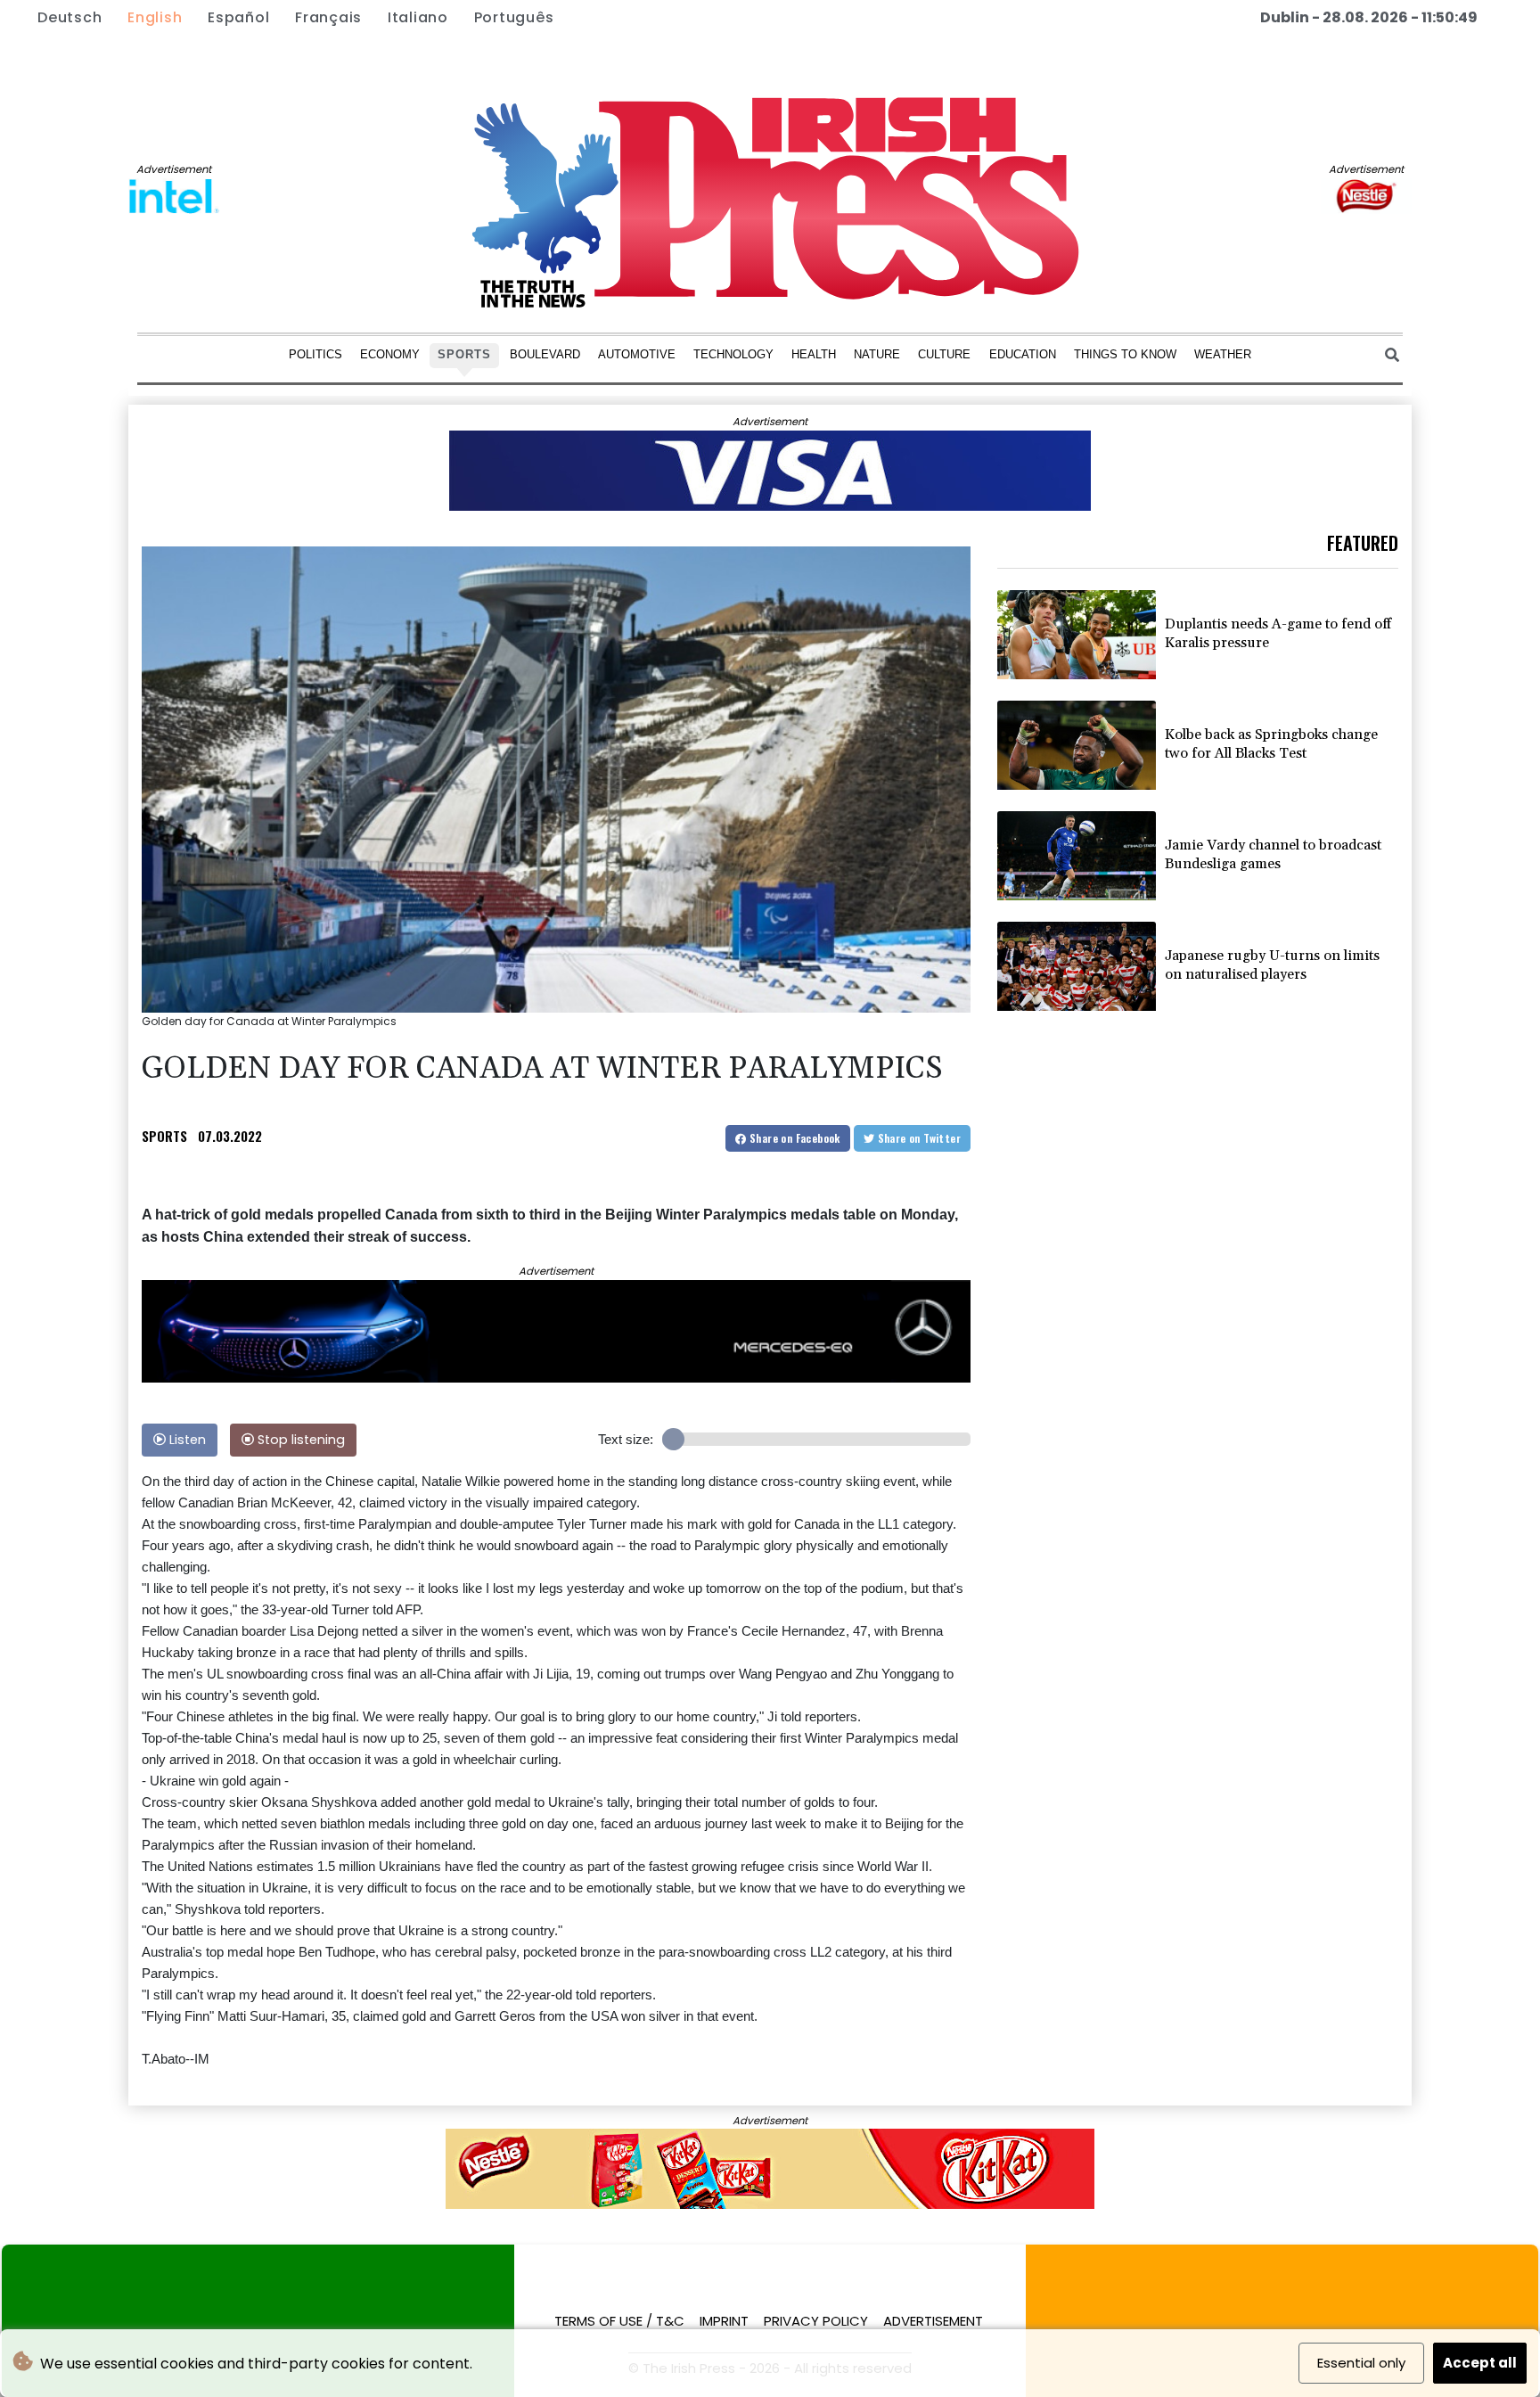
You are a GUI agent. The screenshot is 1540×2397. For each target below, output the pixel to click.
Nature (877, 354)
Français (328, 17)
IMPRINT (724, 2321)
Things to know (1125, 354)
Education (1023, 354)
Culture (944, 354)
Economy (390, 354)
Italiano (418, 17)
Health (814, 354)
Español (238, 17)
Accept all (1480, 2363)
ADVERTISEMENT (933, 2321)
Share (794, 1138)
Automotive (637, 354)
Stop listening (299, 1440)
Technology (733, 354)
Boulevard (545, 354)
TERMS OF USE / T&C (619, 2321)
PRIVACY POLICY (816, 2321)
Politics (315, 354)
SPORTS (164, 1136)
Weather (1223, 354)
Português (514, 17)
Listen (186, 1440)
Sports (464, 354)
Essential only (1361, 2363)
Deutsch (70, 17)
